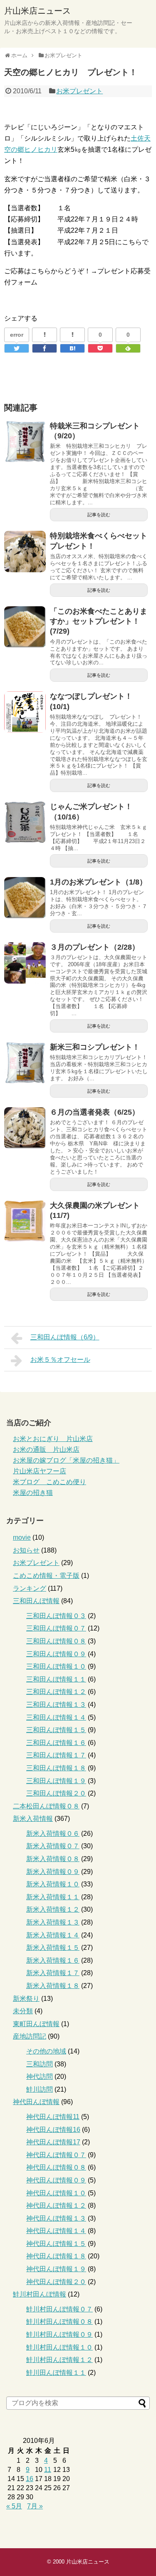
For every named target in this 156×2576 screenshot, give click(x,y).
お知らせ (26, 1550)
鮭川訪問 (40, 2089)
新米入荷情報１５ (53, 1948)
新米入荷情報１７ (53, 1973)
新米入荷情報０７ (53, 1846)
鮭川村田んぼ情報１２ (59, 2360)
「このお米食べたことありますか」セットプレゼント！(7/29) (99, 621)
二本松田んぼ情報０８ (46, 1806)
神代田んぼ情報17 (53, 2142)
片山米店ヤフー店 (40, 1471)
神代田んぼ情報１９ (56, 2269)
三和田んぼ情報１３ (56, 1705)
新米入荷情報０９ (53, 1872)
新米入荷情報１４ (53, 1935)
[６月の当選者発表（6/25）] (25, 1128)
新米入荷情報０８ (53, 1859)
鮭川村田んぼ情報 (40, 2294)
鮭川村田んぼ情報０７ (59, 2309)
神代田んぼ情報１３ (56, 2218)
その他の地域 (46, 2051)
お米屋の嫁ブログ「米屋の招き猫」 (66, 1460)
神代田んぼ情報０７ (56, 2155)
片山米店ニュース (37, 11)
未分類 (23, 2011)
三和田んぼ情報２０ (56, 1793)
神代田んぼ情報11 (53, 2117)
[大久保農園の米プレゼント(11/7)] (25, 1221)
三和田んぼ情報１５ (56, 1730)
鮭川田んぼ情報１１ (56, 2373)
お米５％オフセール (60, 1360)
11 (48, 2470)
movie (22, 1537)
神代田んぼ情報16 (53, 2130)
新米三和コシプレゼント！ (95, 1047)
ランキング (30, 1588)
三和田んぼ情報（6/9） (65, 1337)
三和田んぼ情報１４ (56, 1717)
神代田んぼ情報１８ (56, 2256)
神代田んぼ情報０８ (56, 2167)
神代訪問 (40, 2077)
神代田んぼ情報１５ (56, 2244)
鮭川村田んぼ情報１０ (59, 2347)
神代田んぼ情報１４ (56, 2231)
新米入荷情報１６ (53, 1960)
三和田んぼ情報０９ (56, 1654)
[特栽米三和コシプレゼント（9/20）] (25, 442)
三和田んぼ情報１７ (56, 1755)
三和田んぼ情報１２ (56, 1692)
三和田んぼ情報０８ (56, 1641)
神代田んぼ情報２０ (56, 2282)
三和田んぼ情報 (36, 1601)
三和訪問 (40, 2064)
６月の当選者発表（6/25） (95, 1112)
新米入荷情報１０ (53, 1884)
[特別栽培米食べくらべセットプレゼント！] (25, 552)
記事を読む (99, 515)
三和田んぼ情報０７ (56, 1628)
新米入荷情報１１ (53, 1897)
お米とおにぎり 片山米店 (53, 1439)
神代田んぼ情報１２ (56, 2205)
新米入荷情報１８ (53, 1986)
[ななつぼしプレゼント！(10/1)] (25, 712)
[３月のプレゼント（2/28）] (25, 963)
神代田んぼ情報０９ (56, 2180)
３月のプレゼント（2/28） (95, 947)
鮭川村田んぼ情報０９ (59, 2334)
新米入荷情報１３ (53, 1922)
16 (30, 2479)
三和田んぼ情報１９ (56, 1781)
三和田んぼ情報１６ (56, 1743)
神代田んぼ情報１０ (56, 2193)
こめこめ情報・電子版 (46, 1576)
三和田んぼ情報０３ (56, 1616)
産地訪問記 (30, 2036)
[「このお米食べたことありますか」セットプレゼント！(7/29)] (25, 627)
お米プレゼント (79, 91)
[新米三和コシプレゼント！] (25, 1063)
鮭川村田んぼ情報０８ (59, 2322)
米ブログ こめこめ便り (50, 1482)
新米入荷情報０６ (53, 1834)
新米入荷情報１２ (53, 1909)
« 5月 (14, 2506)
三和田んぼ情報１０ (56, 1666)
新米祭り (26, 1999)
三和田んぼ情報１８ (56, 1768)
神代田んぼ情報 (36, 2102)
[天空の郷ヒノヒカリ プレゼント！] (72, 348)
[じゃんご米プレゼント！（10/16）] (25, 822)
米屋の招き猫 (33, 1493)
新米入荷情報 (33, 1819)
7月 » (35, 2506)
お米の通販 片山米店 (46, 1450)
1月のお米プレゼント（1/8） (98, 882)
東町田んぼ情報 (36, 2024)
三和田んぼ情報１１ (56, 1679)
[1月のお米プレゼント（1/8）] (25, 898)
